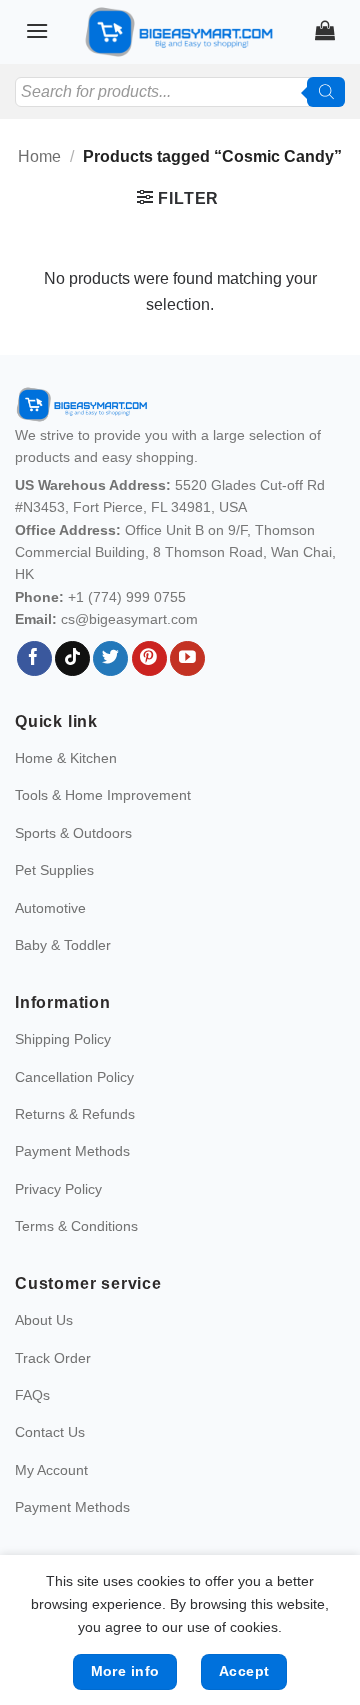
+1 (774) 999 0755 (127, 597)
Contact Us (50, 1432)
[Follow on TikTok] (72, 659)
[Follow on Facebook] (34, 659)
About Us (44, 1320)
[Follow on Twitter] (110, 659)
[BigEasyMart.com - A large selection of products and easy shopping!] (180, 32)
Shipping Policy (63, 1039)
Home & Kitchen (66, 758)
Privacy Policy (58, 1189)
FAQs (32, 1395)
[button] (37, 30)
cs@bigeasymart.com (129, 619)
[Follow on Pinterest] (149, 659)
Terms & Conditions (76, 1226)
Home (39, 156)
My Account (51, 1470)
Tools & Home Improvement (103, 795)
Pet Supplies (54, 870)
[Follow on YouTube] (187, 659)
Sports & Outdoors (73, 833)
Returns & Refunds (75, 1114)
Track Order (53, 1358)
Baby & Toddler (63, 945)
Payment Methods (72, 1151)
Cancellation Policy (74, 1077)
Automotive (50, 908)
